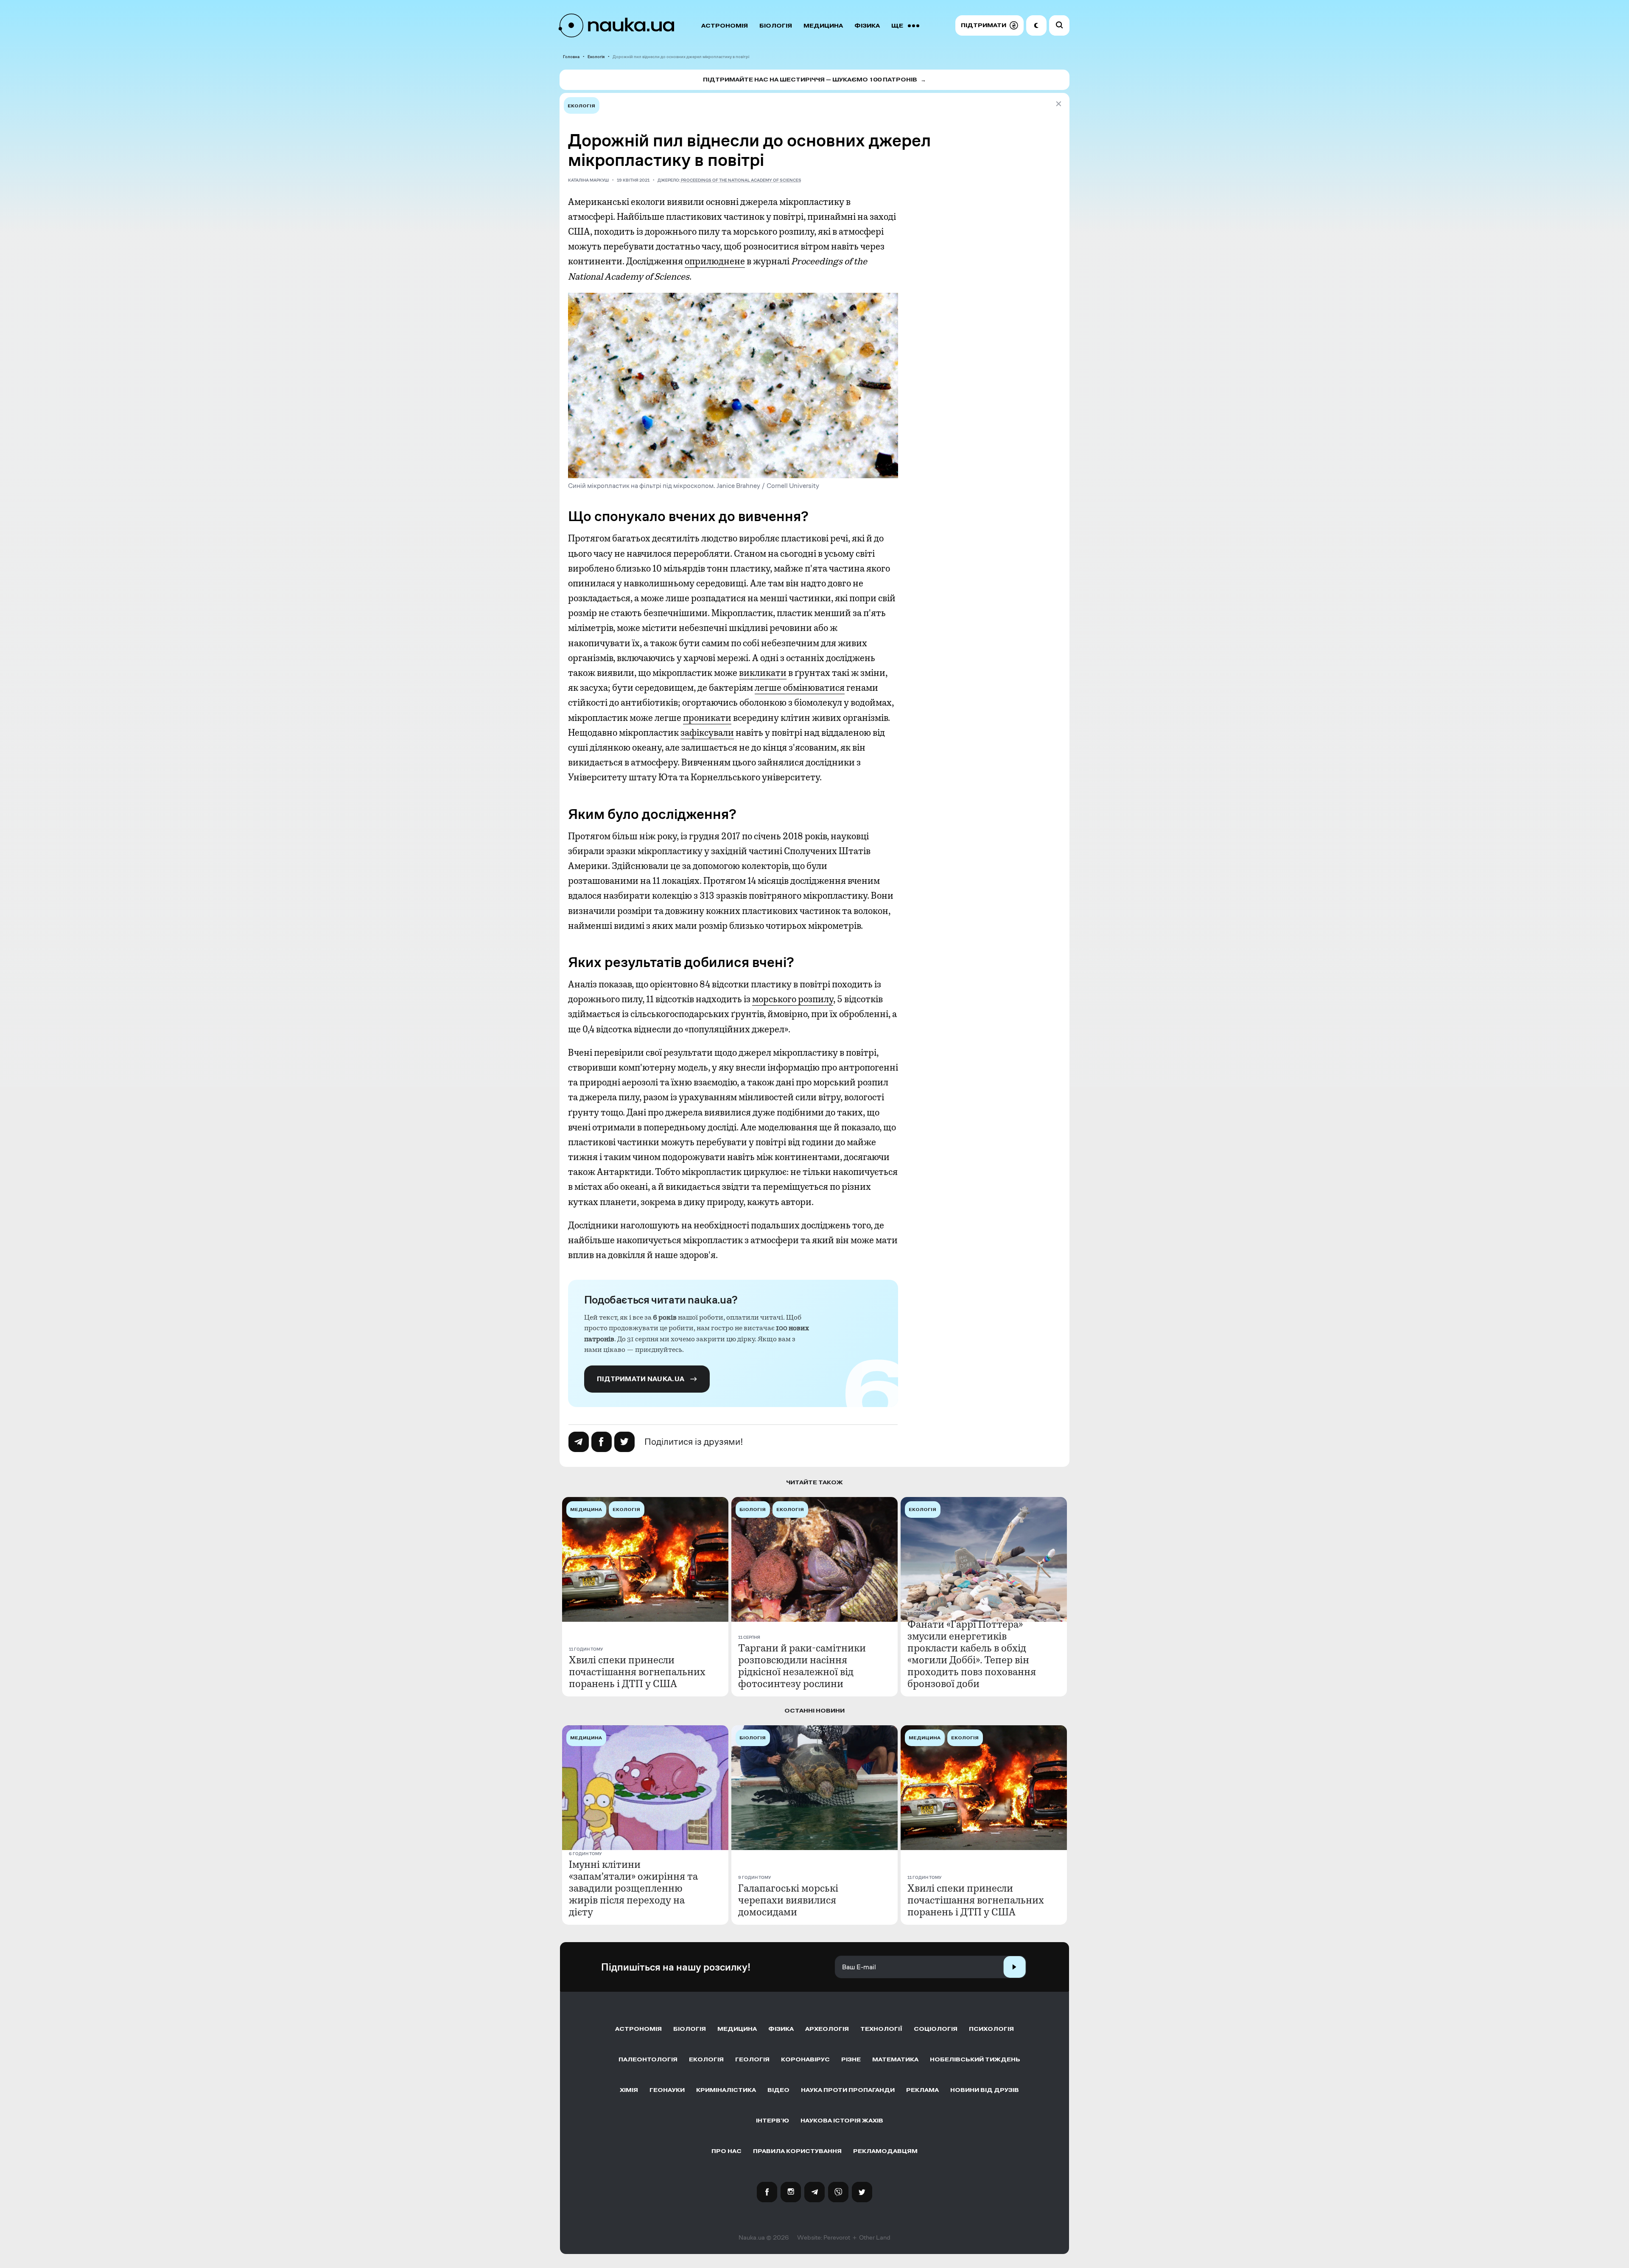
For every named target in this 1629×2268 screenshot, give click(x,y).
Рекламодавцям (885, 2151)
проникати (707, 718)
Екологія (596, 57)
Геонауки (667, 2090)
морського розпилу (793, 999)
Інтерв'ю (773, 2121)
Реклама (922, 2090)
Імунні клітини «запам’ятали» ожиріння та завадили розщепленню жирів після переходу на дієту (633, 1888)
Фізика (867, 26)
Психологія (991, 2029)
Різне (851, 2059)
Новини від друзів (985, 2090)
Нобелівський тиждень (975, 2059)
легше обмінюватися (800, 688)
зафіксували (707, 733)
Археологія (827, 2029)
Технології (881, 2029)
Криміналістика (726, 2090)
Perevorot (837, 2237)
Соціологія (936, 2029)
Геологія (752, 2059)
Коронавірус (805, 2059)
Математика (895, 2059)
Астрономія (725, 26)
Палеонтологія (648, 2059)
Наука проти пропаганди (848, 2090)
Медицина (823, 26)
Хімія (629, 2090)
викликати (763, 673)
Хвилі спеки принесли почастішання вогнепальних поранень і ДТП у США (637, 1672)
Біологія (776, 26)
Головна (571, 57)
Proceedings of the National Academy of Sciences (741, 180)
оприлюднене (715, 261)
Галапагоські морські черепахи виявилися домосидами (788, 1900)
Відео (778, 2090)
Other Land (875, 2237)
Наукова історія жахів (842, 2121)
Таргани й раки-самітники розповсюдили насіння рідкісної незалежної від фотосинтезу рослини (802, 1666)
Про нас (726, 2151)
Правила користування (797, 2151)
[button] (989, 25)
